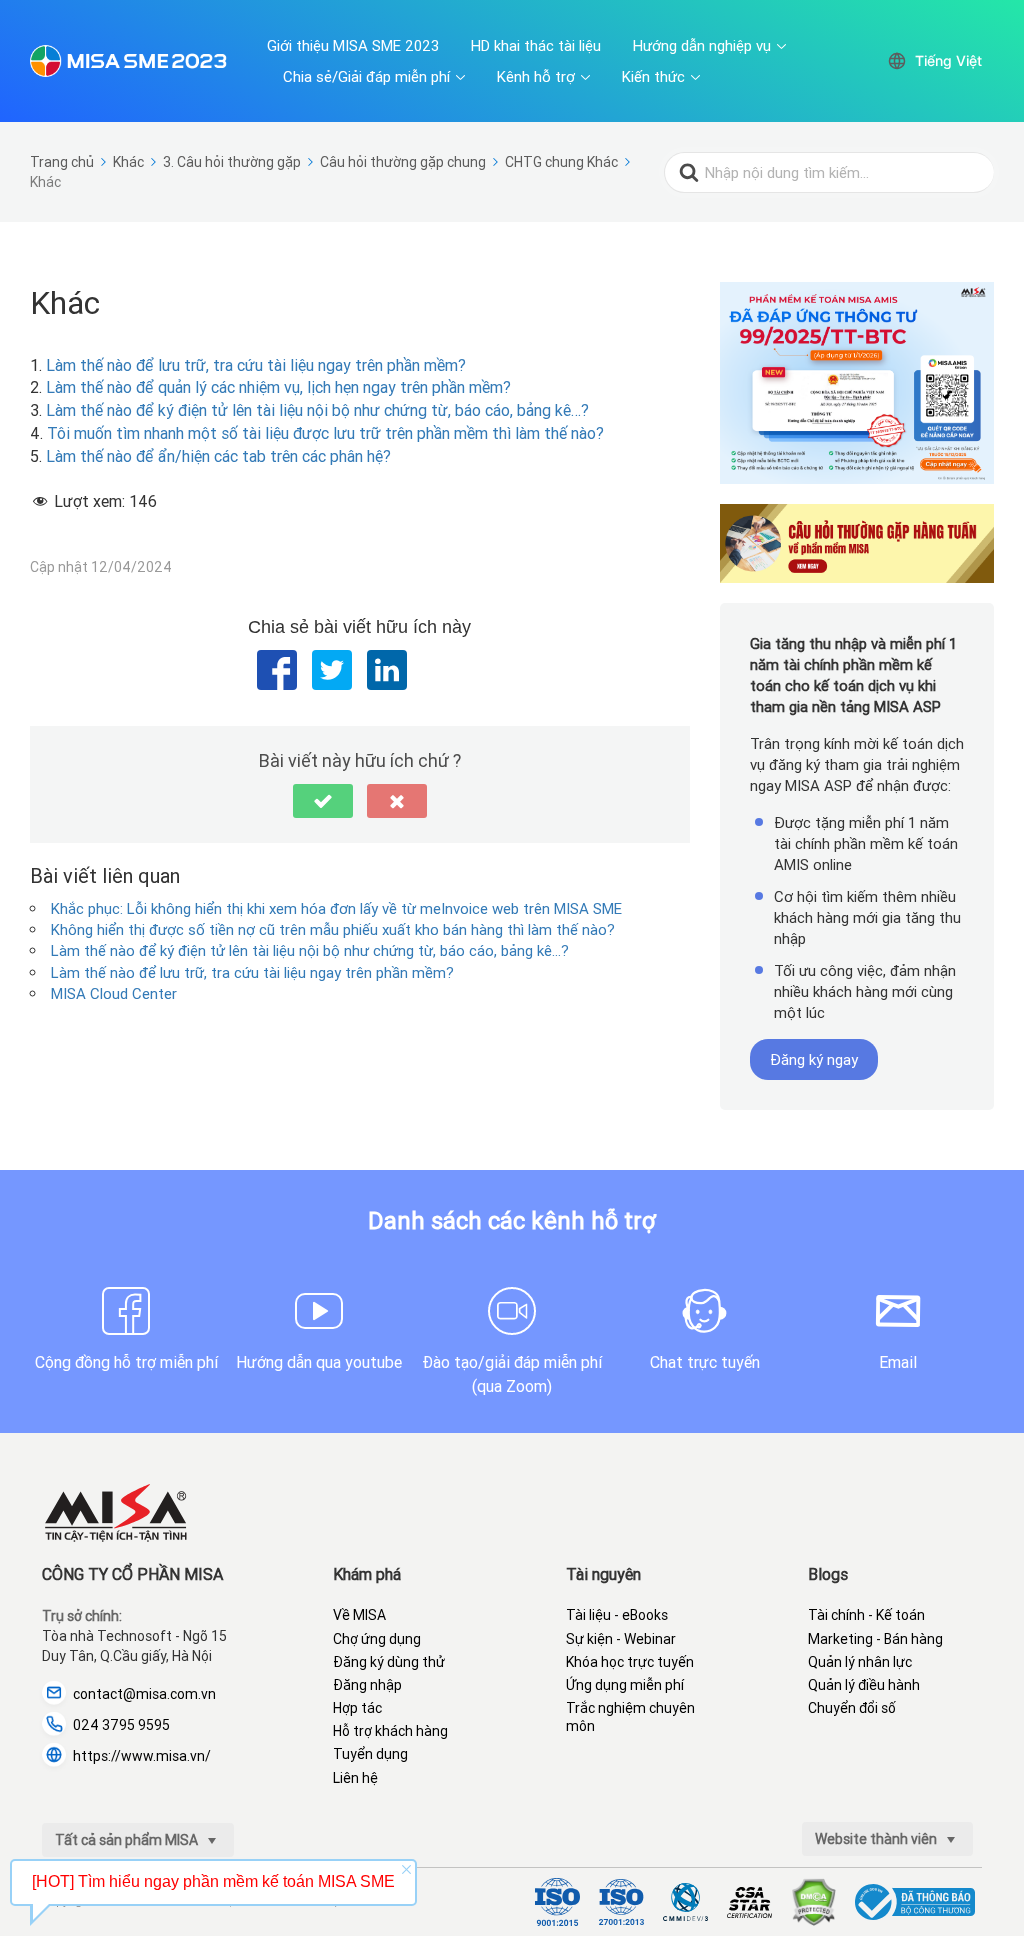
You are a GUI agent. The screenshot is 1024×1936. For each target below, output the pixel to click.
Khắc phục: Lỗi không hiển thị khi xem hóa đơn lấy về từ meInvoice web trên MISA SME (336, 908)
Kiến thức (653, 76)
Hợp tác (357, 1708)
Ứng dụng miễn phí (625, 1685)
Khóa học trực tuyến (630, 1662)
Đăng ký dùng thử (389, 1662)
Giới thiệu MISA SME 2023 (353, 45)
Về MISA (359, 1615)
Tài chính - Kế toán (866, 1615)
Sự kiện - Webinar (621, 1639)
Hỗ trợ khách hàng (390, 1731)
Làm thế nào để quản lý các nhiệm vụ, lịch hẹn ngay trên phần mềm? (278, 387)
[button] (323, 801)
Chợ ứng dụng (377, 1639)
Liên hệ (355, 1778)
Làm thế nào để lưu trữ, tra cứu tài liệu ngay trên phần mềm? (256, 365)
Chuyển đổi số (852, 1708)
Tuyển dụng (370, 1754)
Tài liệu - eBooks (617, 1615)
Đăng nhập (367, 1685)
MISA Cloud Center (114, 993)
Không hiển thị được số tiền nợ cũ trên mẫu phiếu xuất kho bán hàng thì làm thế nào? (333, 929)
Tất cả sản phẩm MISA (128, 1840)
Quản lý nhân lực (860, 1662)
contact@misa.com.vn (144, 1694)
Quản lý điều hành (864, 1685)
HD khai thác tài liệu (536, 45)
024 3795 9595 (121, 1725)
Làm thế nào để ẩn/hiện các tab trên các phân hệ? (218, 456)
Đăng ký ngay (814, 1059)
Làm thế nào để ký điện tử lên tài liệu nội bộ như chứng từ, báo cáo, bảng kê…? (317, 410)
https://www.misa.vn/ (142, 1756)
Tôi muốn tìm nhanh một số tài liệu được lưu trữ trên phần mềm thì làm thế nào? (325, 433)
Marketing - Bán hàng (875, 1639)
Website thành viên (877, 1839)
